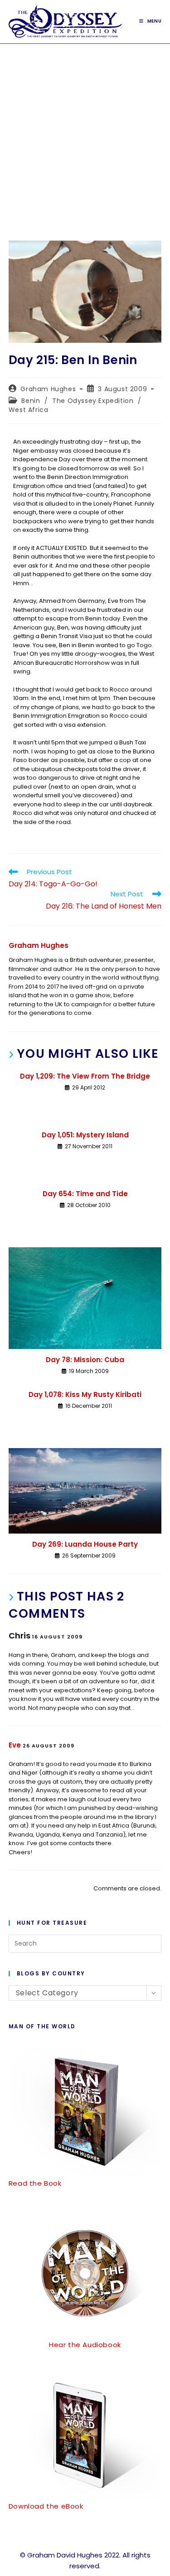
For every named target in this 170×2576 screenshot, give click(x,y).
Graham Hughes (48, 389)
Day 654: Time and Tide (85, 1194)
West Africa (29, 410)
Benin (31, 401)
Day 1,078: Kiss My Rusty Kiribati (85, 1395)
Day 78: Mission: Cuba (85, 1360)
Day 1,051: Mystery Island (85, 1135)
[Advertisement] (85, 133)
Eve (15, 1745)
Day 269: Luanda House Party (85, 1544)
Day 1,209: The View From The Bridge (85, 1076)
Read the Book (35, 2183)
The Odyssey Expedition (93, 401)
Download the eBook (46, 2506)
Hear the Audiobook (85, 2345)
